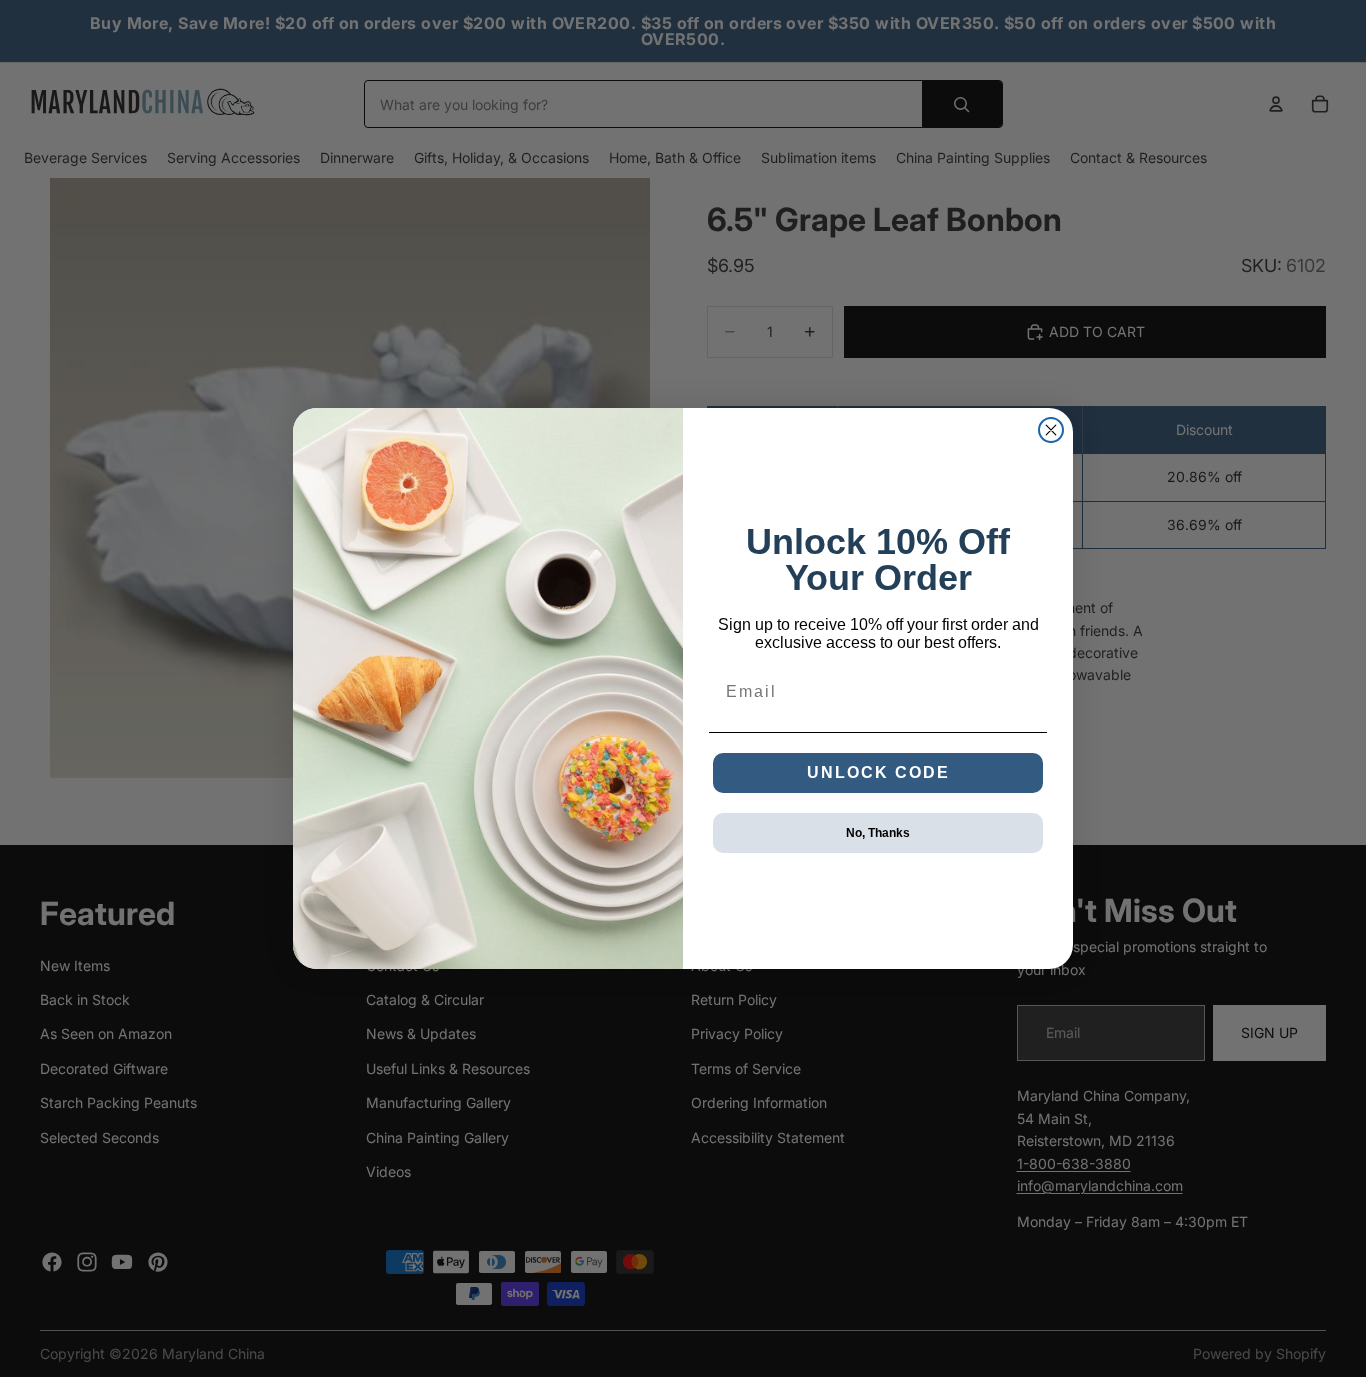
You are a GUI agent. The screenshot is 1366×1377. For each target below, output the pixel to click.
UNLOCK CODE (878, 772)
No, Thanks (878, 833)
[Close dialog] (1051, 430)
